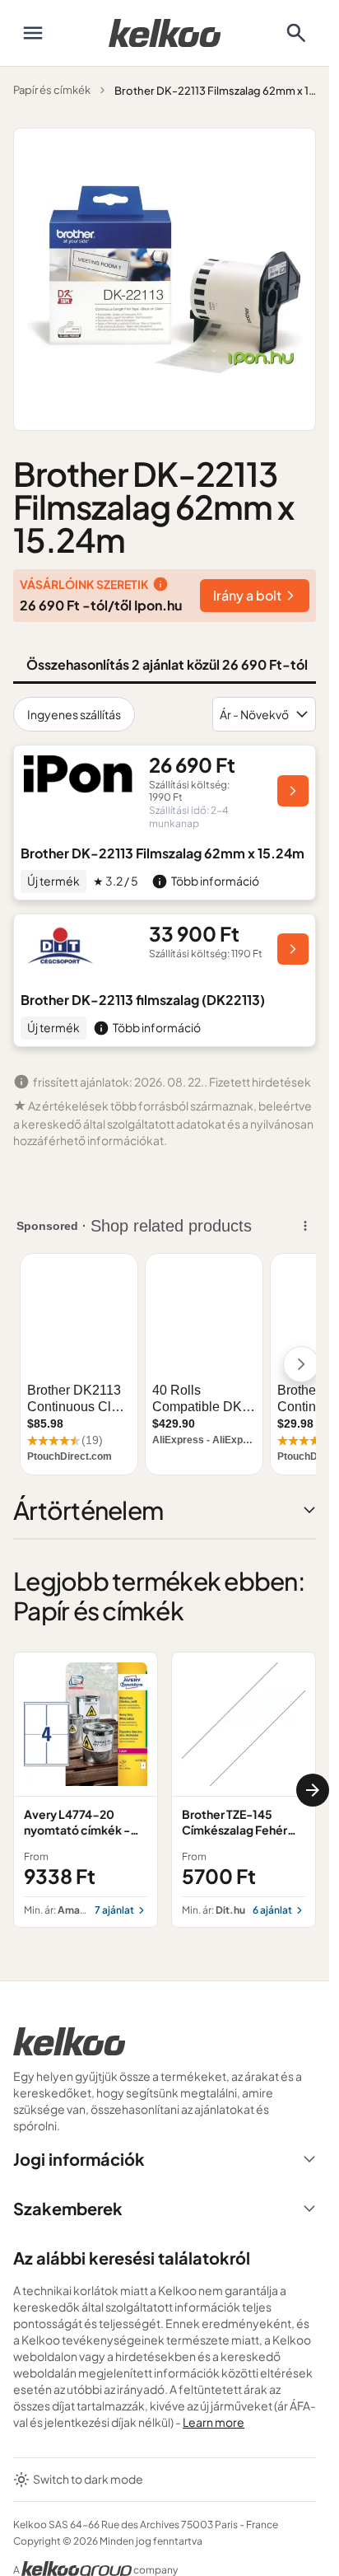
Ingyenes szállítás (74, 714)
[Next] (313, 1790)
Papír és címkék (52, 90)
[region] (165, 1789)
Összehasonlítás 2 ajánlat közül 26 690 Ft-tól (167, 664)
